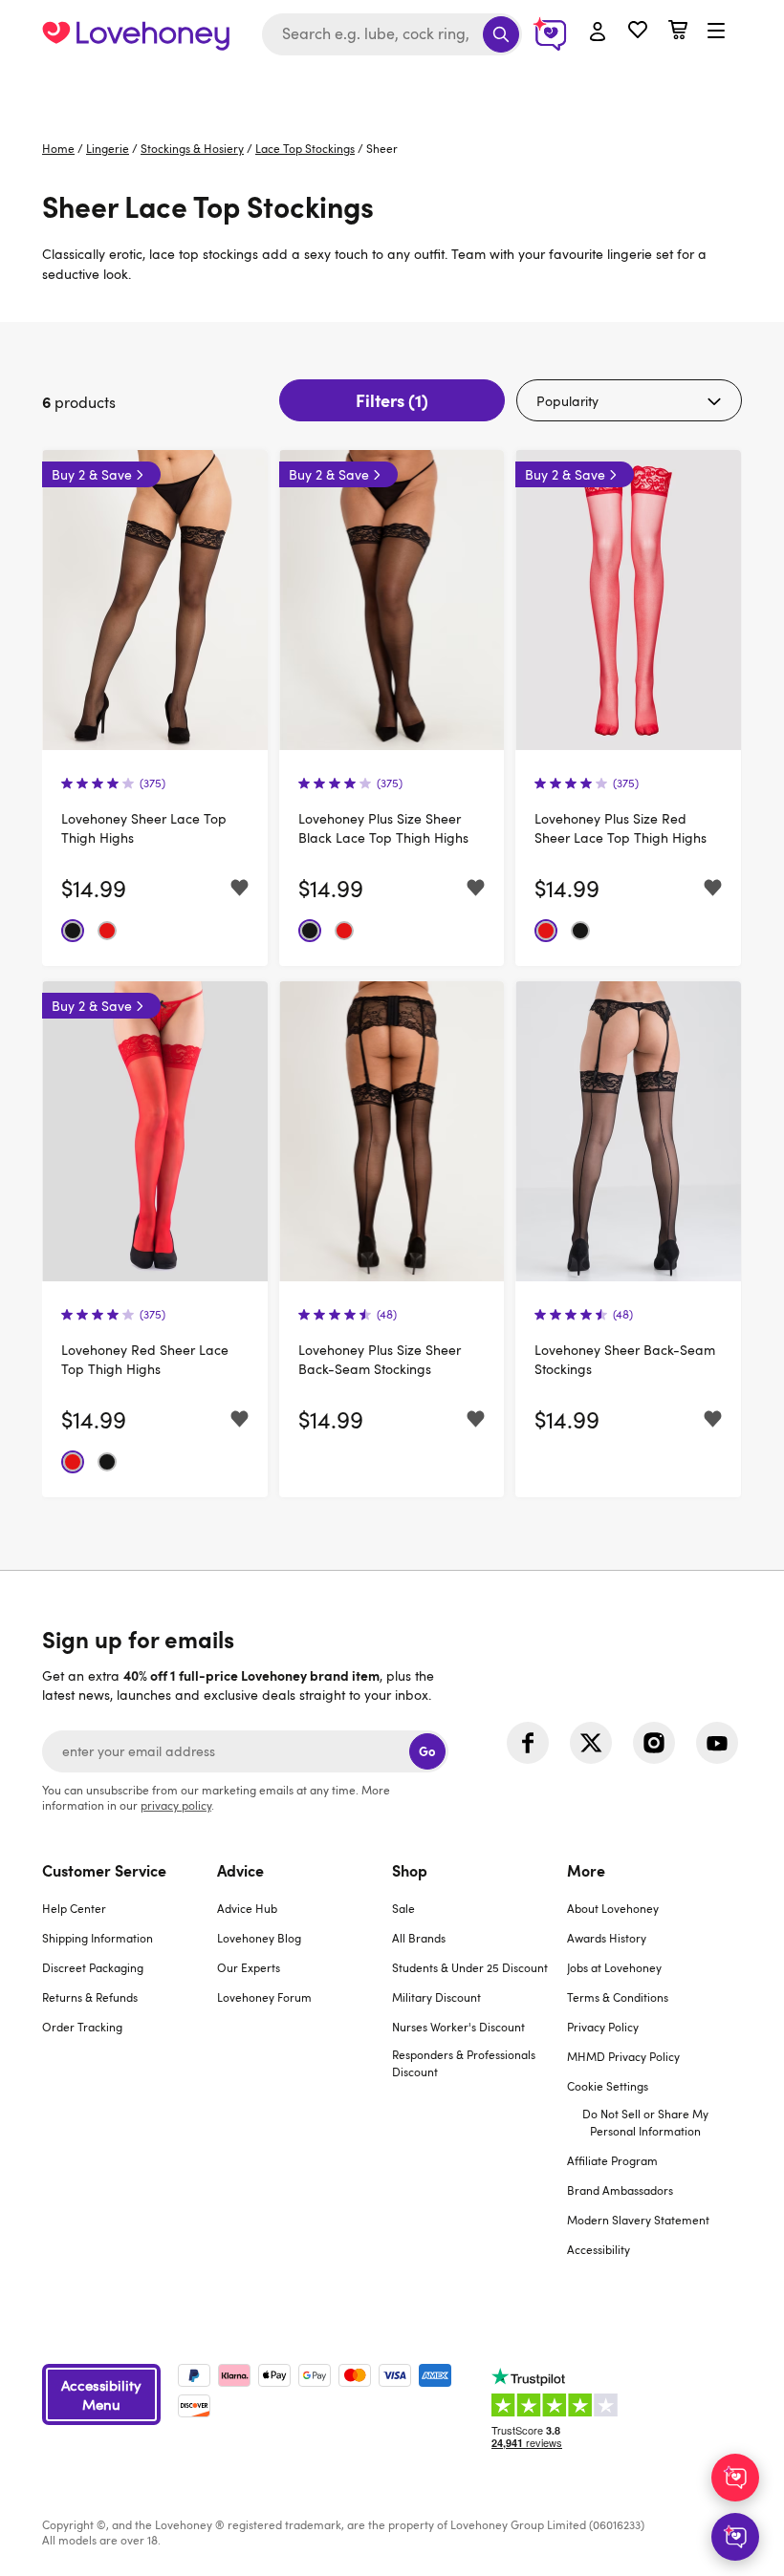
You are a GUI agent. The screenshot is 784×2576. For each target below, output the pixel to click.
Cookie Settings (608, 2086)
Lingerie (108, 148)
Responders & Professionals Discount (464, 2063)
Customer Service (104, 1870)
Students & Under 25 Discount (470, 1967)
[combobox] (392, 34)
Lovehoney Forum (264, 1997)
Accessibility (599, 2249)
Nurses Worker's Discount (458, 2027)
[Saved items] (240, 888)
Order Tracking (82, 2027)
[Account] (598, 32)
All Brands (419, 1938)
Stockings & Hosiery (192, 148)
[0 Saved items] (638, 32)
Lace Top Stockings (305, 148)
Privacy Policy (603, 2027)
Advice (240, 1870)
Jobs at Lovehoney (614, 1967)
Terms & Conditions (618, 1997)
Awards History (607, 1938)
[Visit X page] (591, 1743)
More (586, 1870)
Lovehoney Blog (259, 1938)
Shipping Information (98, 1938)
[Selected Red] (107, 931)
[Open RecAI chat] (735, 2478)
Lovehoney (392, 88)
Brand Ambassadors (620, 2190)
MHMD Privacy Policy (623, 2056)
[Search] (501, 34)
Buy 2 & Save (92, 474)
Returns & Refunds (90, 1997)
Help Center (74, 1908)
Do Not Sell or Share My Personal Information (645, 2122)
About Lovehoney (613, 1908)
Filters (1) (392, 400)
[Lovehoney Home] (136, 34)
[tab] (130, 2072)
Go (427, 1751)
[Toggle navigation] (716, 32)
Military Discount (436, 1997)
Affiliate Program (612, 2160)
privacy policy (176, 1805)
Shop (410, 1870)
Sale (403, 1908)
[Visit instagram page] (654, 1743)
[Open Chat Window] (735, 2537)
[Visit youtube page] (717, 1743)
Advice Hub (247, 1908)
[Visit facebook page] (528, 1743)
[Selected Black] (73, 931)
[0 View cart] (678, 32)
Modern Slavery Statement (638, 2220)
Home (58, 148)
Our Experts (249, 1967)
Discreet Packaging (93, 1967)
